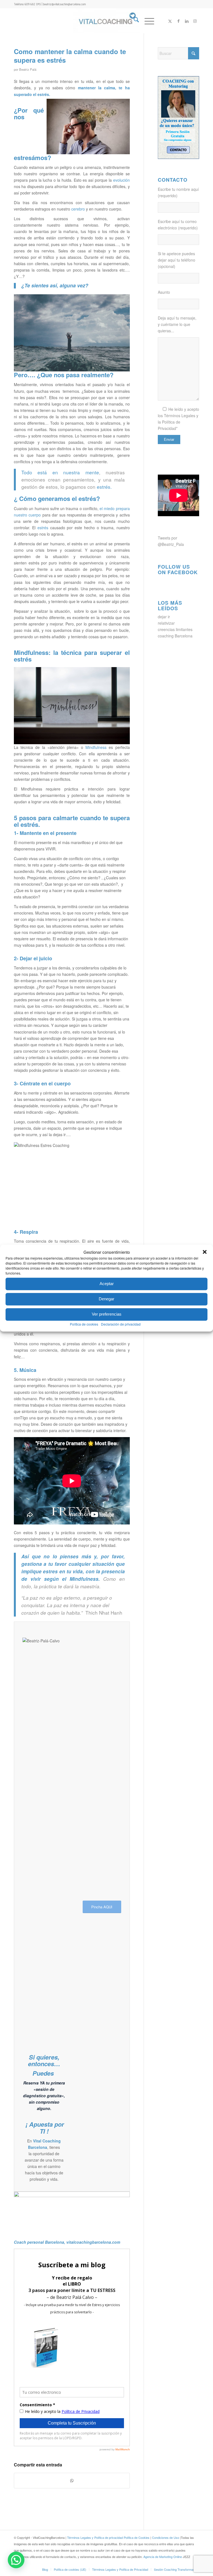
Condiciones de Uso (166, 2537)
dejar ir (164, 617)
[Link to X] (170, 21)
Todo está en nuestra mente (60, 472)
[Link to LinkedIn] (187, 21)
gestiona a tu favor (44, 1564)
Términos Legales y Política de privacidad (95, 2537)
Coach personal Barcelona (39, 2242)
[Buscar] (134, 21)
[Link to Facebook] (178, 21)
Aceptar (107, 1284)
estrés (43, 528)
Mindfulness (96, 747)
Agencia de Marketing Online (163, 2557)
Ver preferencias (107, 1314)
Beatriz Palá (28, 69)
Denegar (106, 1299)
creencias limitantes (175, 629)
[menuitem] (134, 21)
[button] (205, 1252)
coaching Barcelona (175, 636)
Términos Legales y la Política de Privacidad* (178, 422)
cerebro (78, 209)
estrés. (44, 94)
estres (50, 1571)
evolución (121, 180)
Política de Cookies (137, 2537)
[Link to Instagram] (195, 21)
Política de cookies (84, 1324)
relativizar (166, 623)
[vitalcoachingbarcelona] (106, 21)
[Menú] (147, 21)
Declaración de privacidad (121, 1324)
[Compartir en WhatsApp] (72, 2481)
